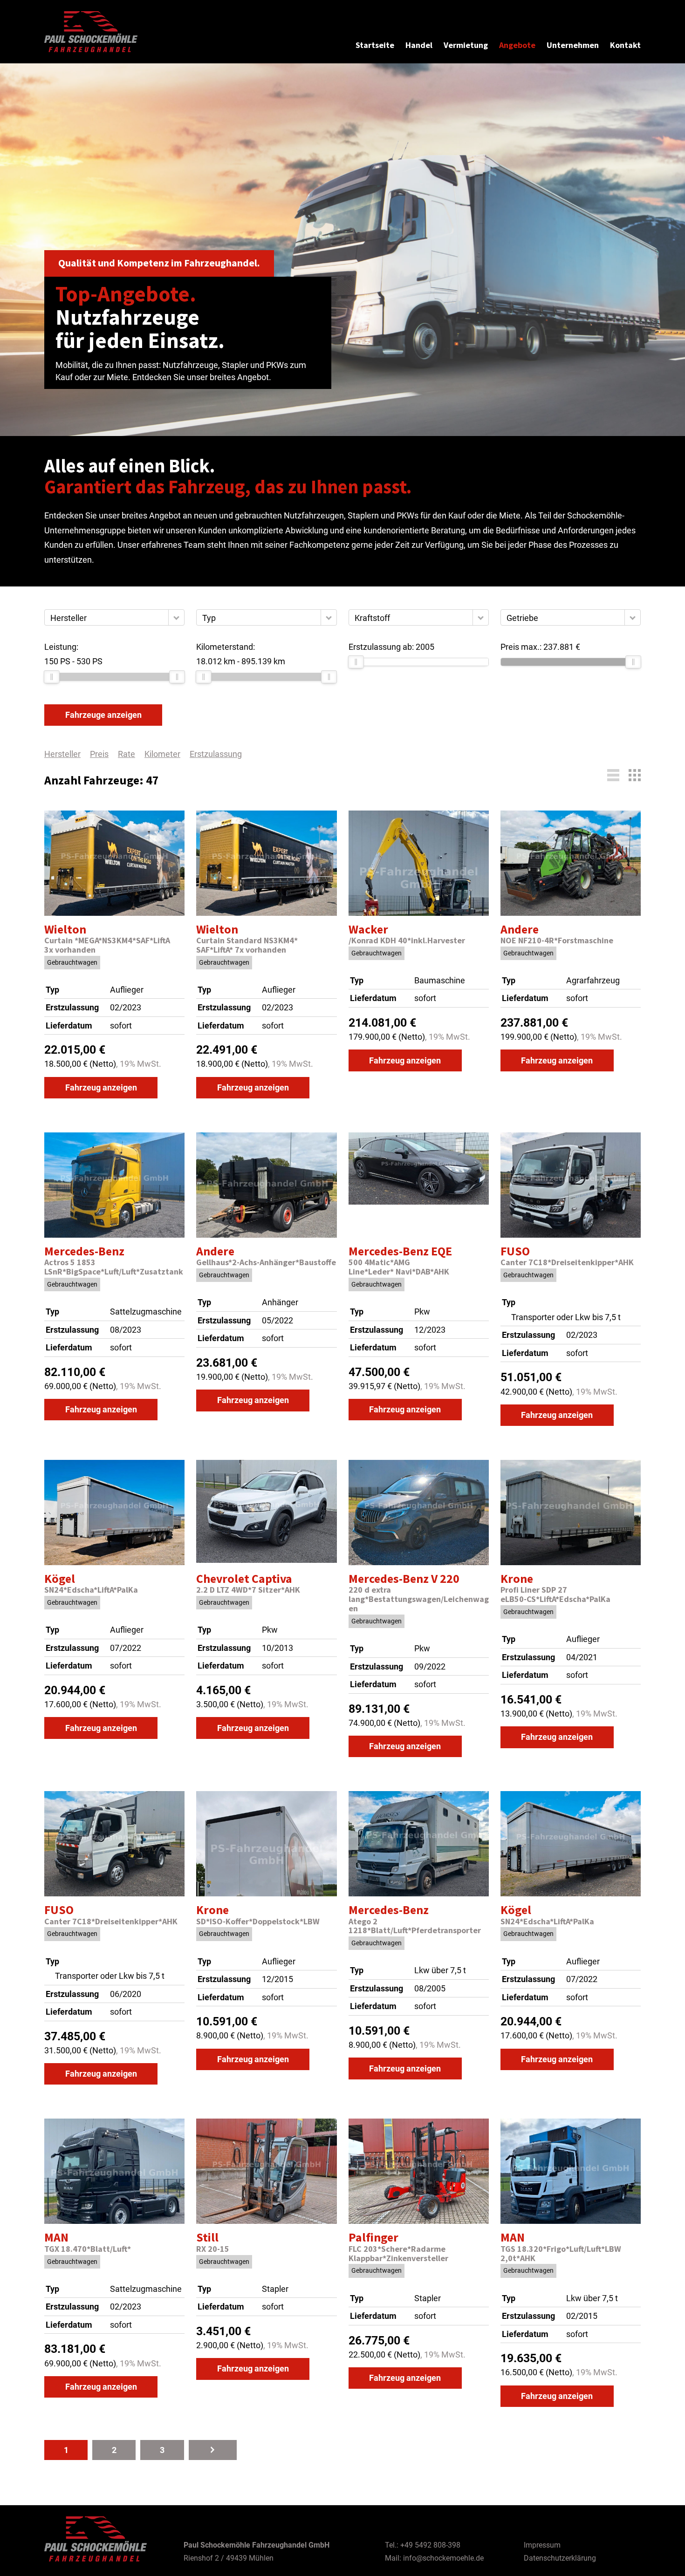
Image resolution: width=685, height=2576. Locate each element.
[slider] (52, 677)
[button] (176, 617)
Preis (99, 754)
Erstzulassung (216, 754)
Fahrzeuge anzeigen (103, 715)
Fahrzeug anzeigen (101, 1087)
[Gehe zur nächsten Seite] (213, 2450)
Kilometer (162, 754)
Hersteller (62, 754)
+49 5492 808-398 (430, 2545)
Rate (127, 754)
